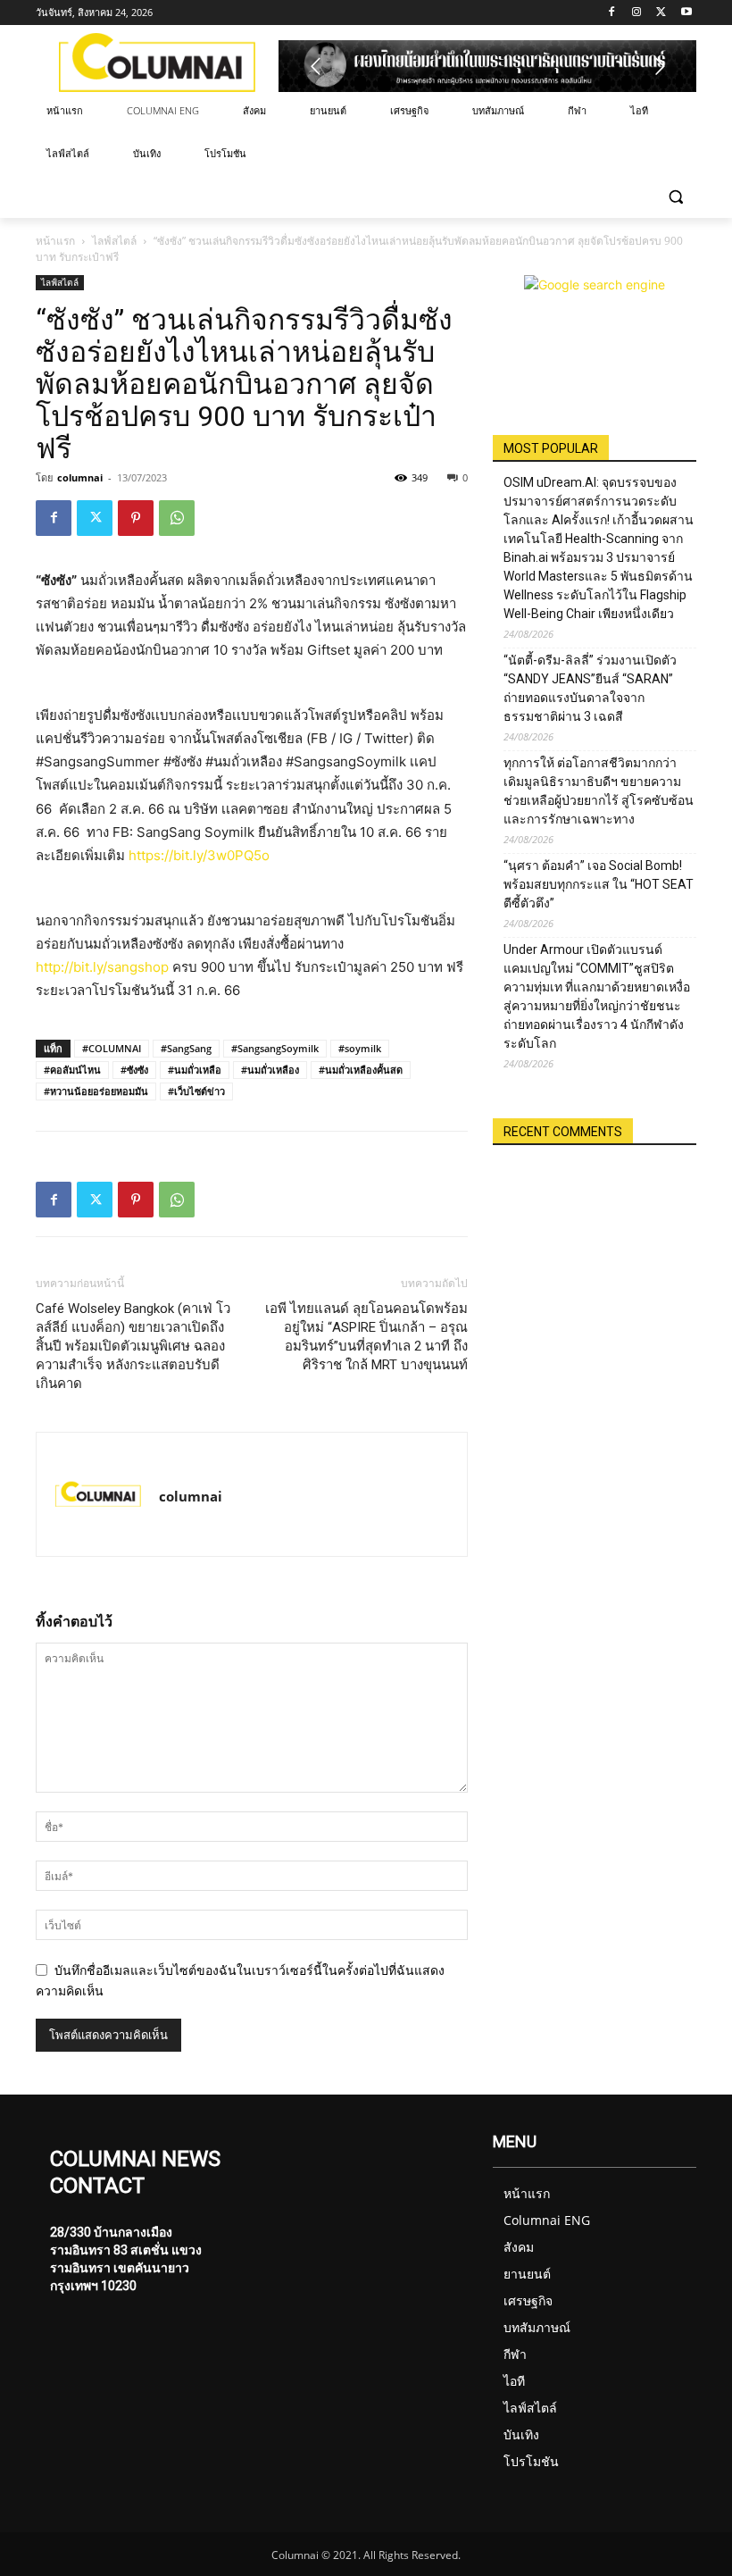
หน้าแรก (55, 241)
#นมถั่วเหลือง (270, 1070)
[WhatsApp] (177, 518)
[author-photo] (98, 1494)
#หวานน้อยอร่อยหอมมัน (96, 1091)
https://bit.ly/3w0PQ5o (199, 855)
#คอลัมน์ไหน (72, 1070)
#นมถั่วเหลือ (195, 1070)
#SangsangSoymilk (275, 1048)
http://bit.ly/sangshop (102, 967)
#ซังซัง (134, 1070)
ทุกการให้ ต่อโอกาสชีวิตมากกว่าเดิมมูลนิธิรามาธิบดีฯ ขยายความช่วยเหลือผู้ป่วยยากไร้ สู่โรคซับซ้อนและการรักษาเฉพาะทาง (599, 791)
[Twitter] (661, 13)
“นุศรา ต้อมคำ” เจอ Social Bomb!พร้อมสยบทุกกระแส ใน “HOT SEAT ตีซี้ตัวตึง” (599, 884)
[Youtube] (686, 13)
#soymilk (360, 1048)
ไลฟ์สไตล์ (114, 241)
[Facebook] (612, 13)
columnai (80, 477)
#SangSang (186, 1048)
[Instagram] (637, 13)
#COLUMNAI (112, 1048)
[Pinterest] (136, 518)
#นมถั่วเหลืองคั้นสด (361, 1070)
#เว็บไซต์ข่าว (196, 1091)
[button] (675, 197)
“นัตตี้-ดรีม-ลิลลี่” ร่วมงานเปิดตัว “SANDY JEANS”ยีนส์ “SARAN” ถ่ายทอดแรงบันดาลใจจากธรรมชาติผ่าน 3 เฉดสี (590, 688)
